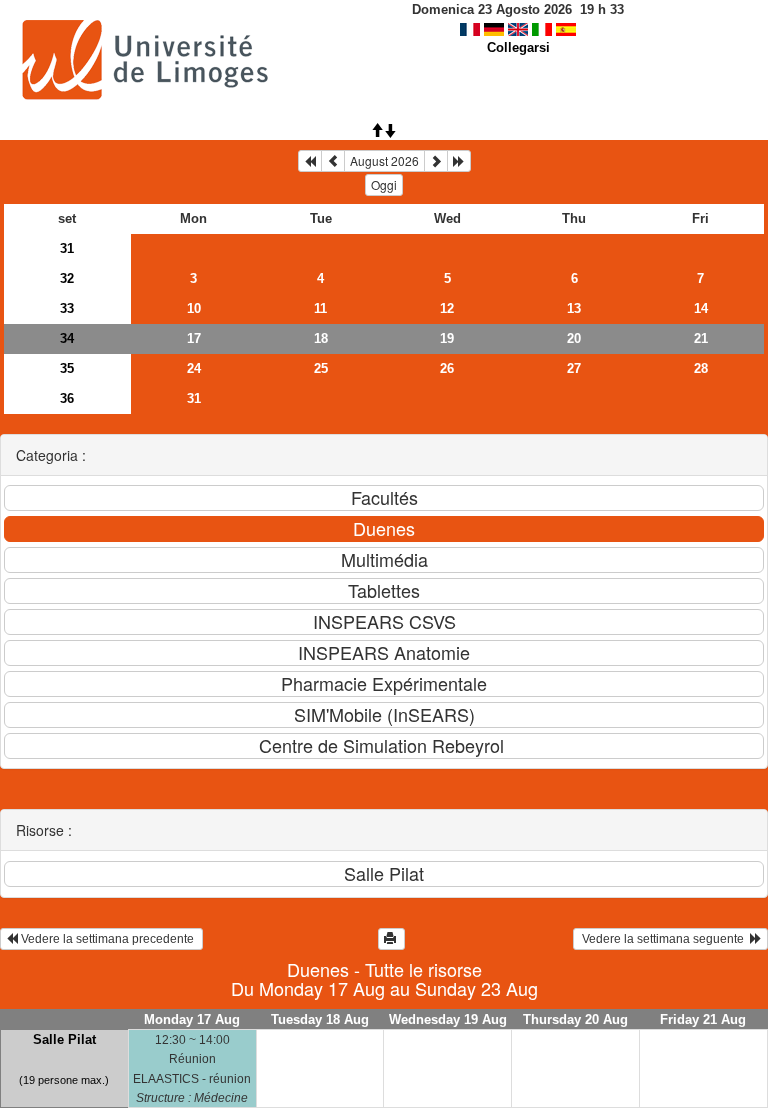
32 (67, 278)
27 (574, 368)
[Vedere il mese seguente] (436, 161)
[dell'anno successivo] (459, 161)
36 (67, 398)
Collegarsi (518, 47)
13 (574, 308)
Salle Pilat (64, 1039)
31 (67, 248)
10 (194, 308)
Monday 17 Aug (192, 1019)
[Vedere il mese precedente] (333, 161)
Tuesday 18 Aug (320, 1019)
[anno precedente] (310, 161)
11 (320, 308)
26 (447, 368)
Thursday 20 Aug (575, 1019)
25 (321, 368)
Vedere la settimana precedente (107, 939)
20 (574, 338)
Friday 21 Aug (703, 1019)
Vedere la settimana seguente (664, 939)
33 (67, 308)
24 (194, 368)
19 (447, 338)
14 (701, 308)
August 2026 (384, 160)
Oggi (384, 184)
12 (447, 308)
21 (701, 338)
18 (321, 338)
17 (194, 338)
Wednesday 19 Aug (448, 1019)
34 (67, 338)
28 (701, 368)
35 (67, 368)
